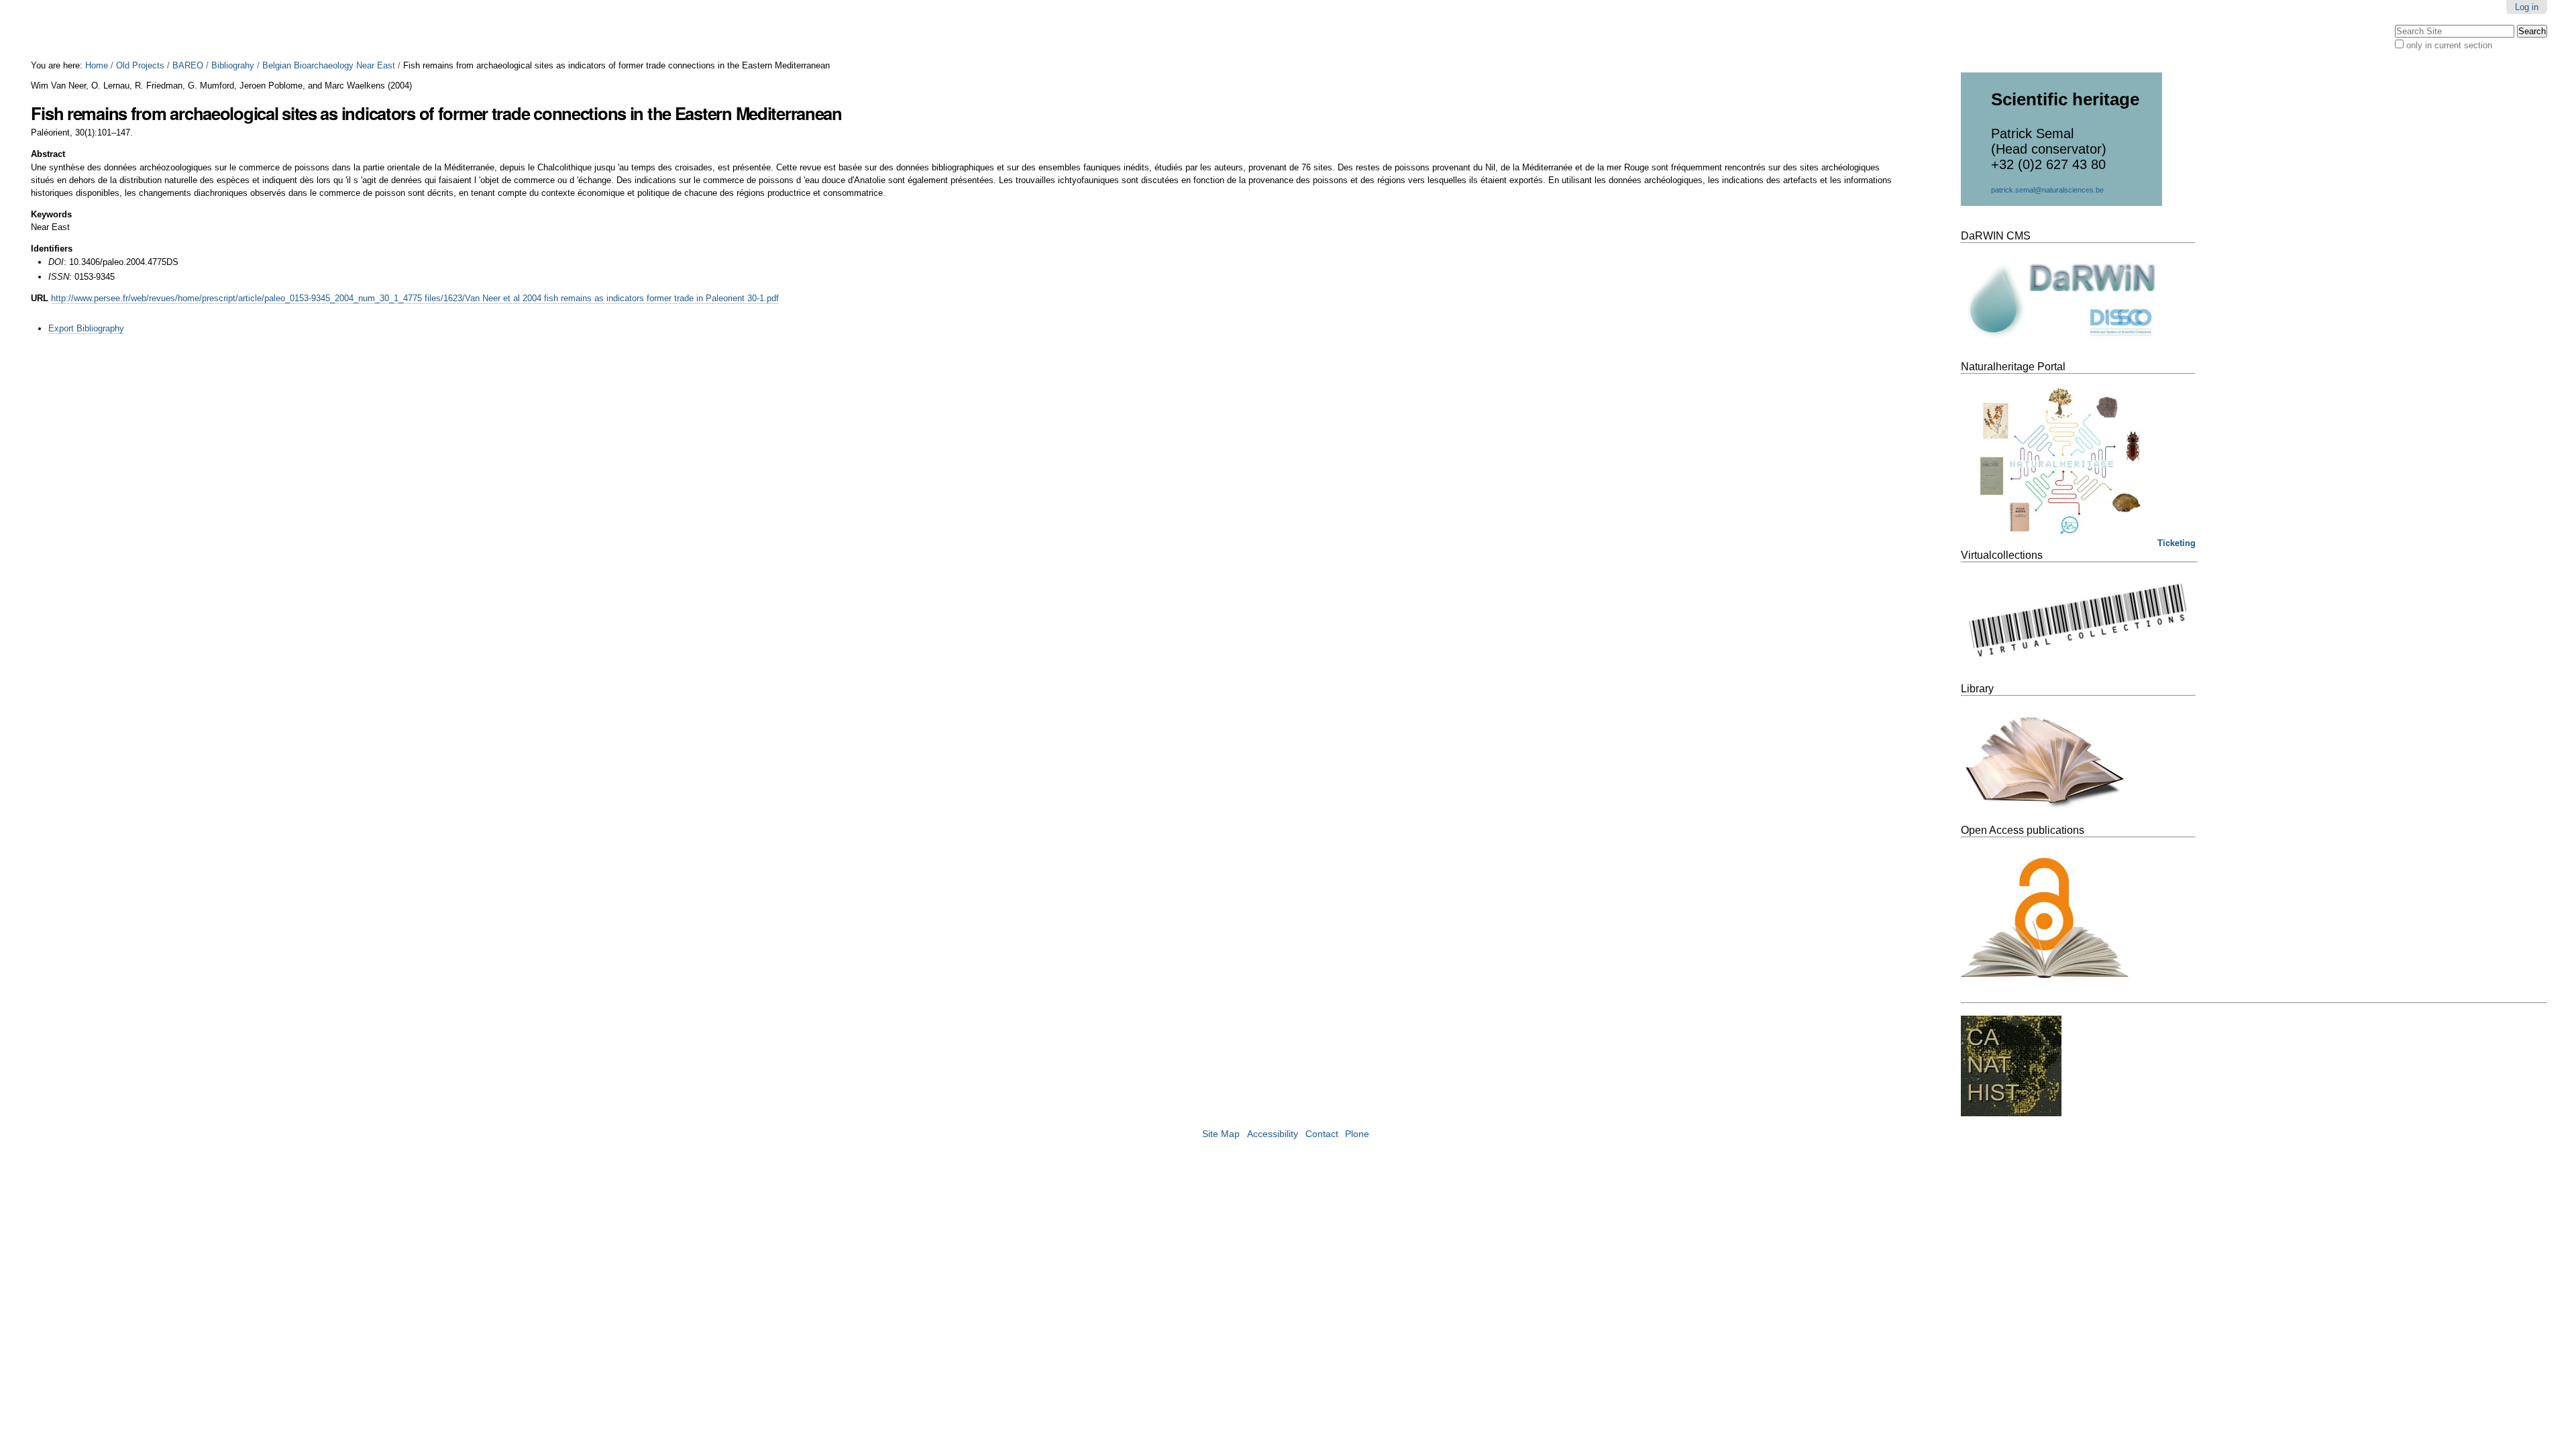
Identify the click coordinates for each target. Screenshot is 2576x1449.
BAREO (188, 65)
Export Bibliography (86, 328)
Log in (2527, 7)
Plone (1357, 1134)
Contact (1322, 1134)
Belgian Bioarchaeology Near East (329, 65)
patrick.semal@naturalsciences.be (2047, 190)
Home (97, 65)
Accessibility (1273, 1134)
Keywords (51, 214)
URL (40, 298)
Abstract (48, 154)
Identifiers (52, 249)
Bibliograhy (233, 65)
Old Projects (140, 65)
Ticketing (2177, 543)
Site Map (1221, 1134)
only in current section (2449, 45)
